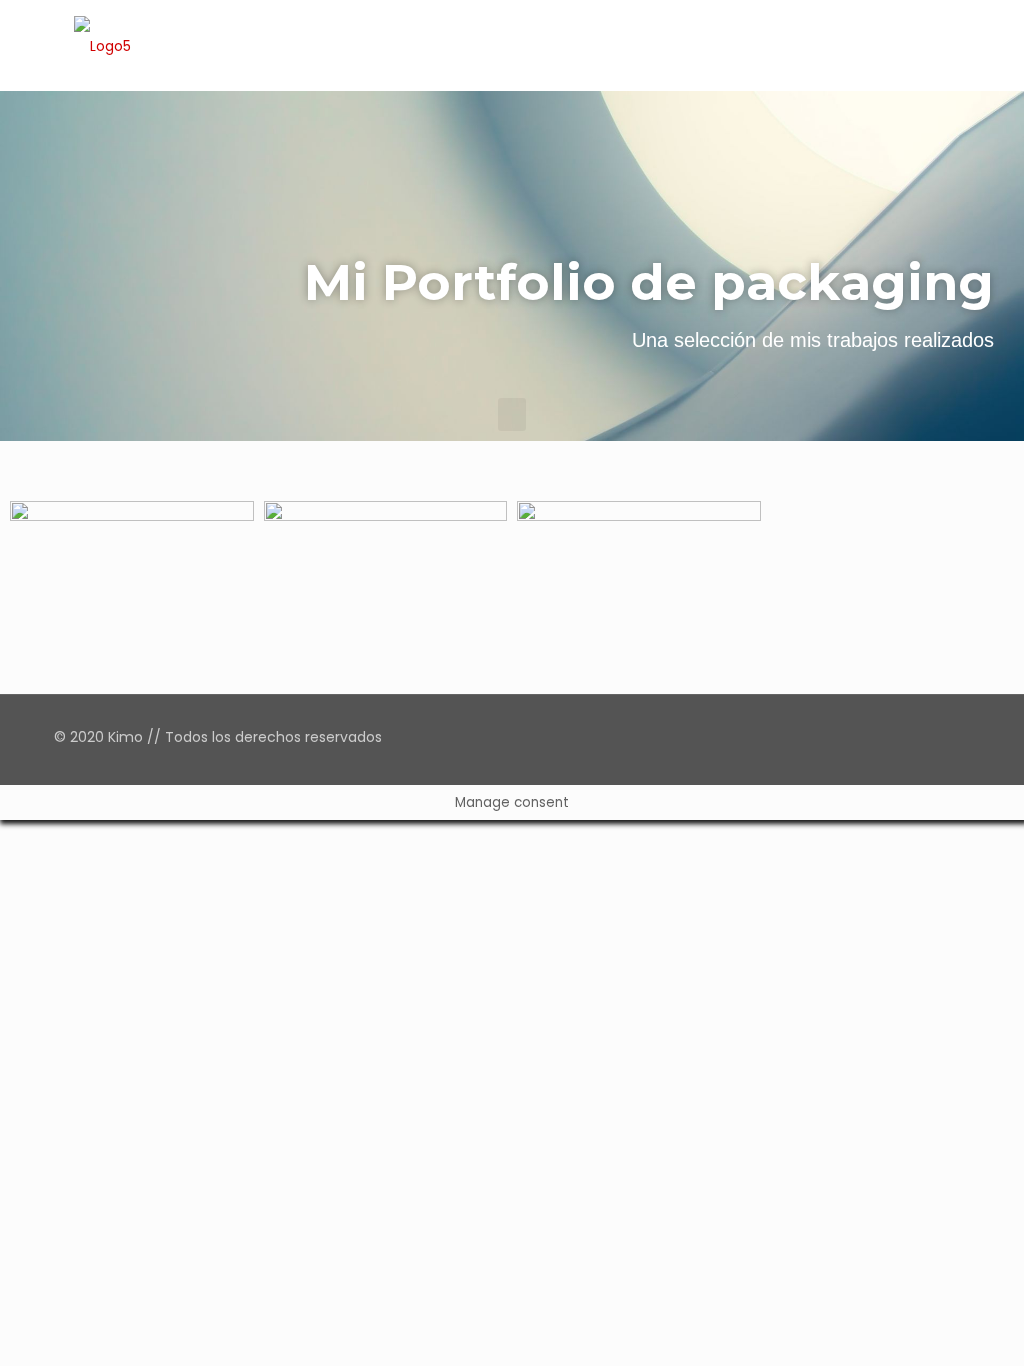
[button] (512, 414)
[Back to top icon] (949, 737)
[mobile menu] (938, 45)
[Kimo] (102, 45)
